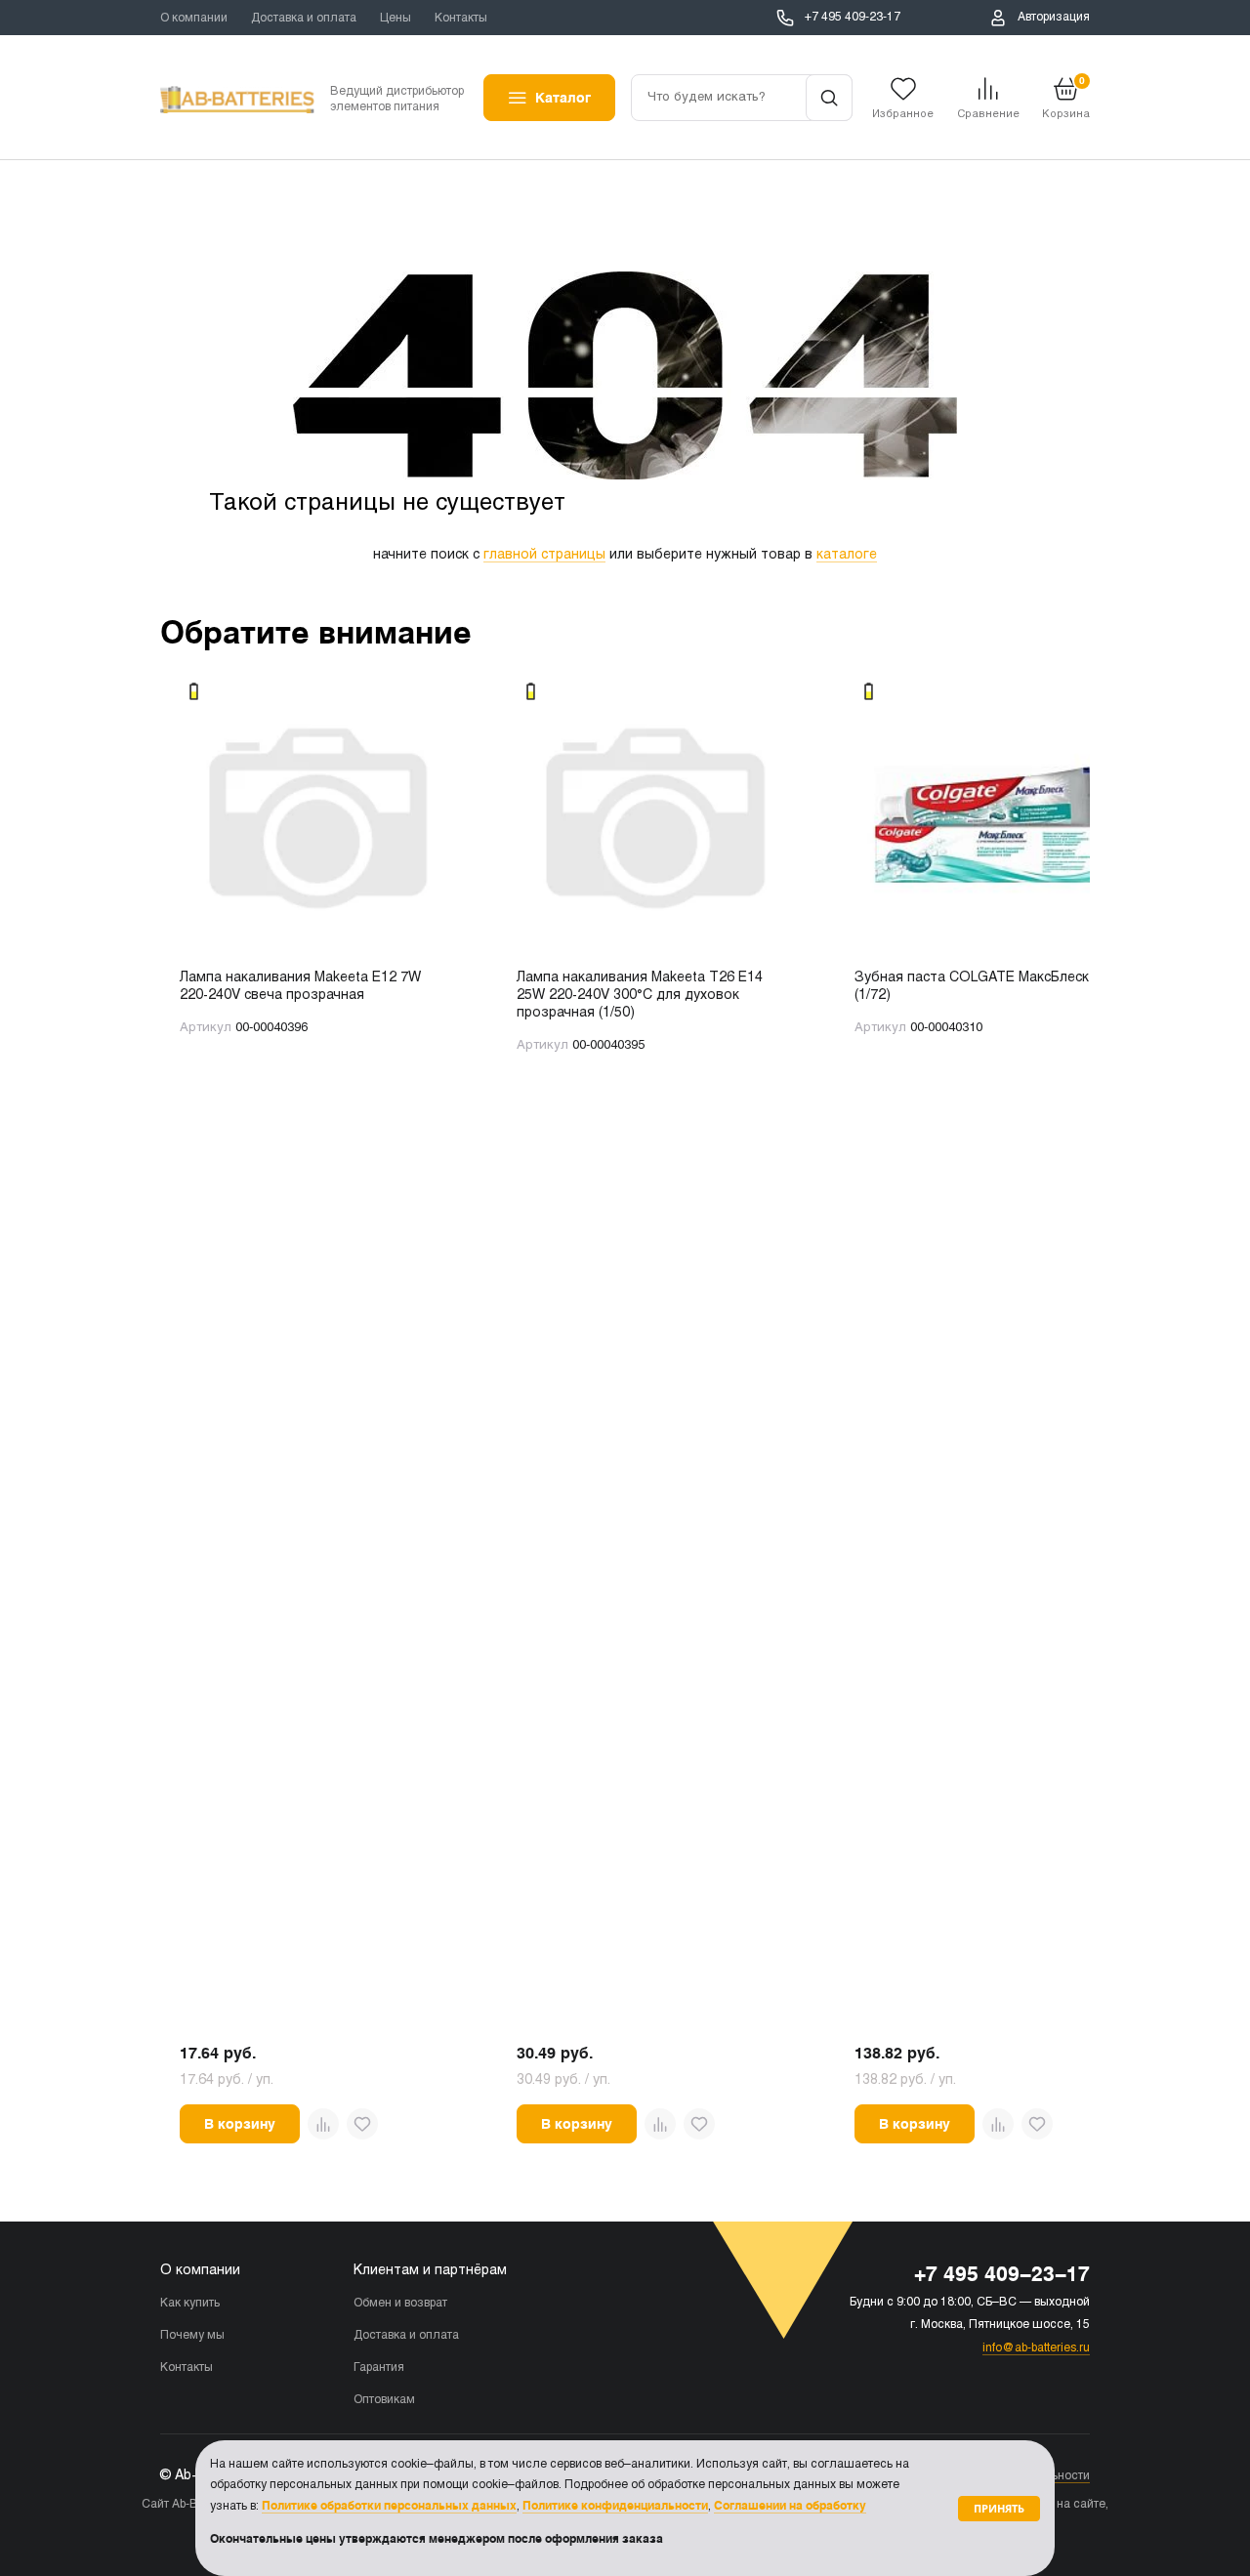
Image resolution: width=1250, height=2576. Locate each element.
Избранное (903, 114)
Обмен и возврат (400, 2304)
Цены (396, 19)
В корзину (240, 2124)
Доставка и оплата (304, 19)
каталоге (847, 555)
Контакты (461, 19)
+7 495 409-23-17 (853, 18)
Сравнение (988, 114)
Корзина (1066, 97)
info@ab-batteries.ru (1036, 2348)
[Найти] (829, 98)
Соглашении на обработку (790, 2506)
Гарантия (379, 2368)
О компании (194, 19)
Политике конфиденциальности (615, 2506)
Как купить (190, 2304)
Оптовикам (384, 2400)
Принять (999, 2508)
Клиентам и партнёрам (430, 2271)
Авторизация (1054, 18)
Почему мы (192, 2336)
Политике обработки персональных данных (389, 2506)
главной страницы (544, 555)
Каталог (563, 98)
